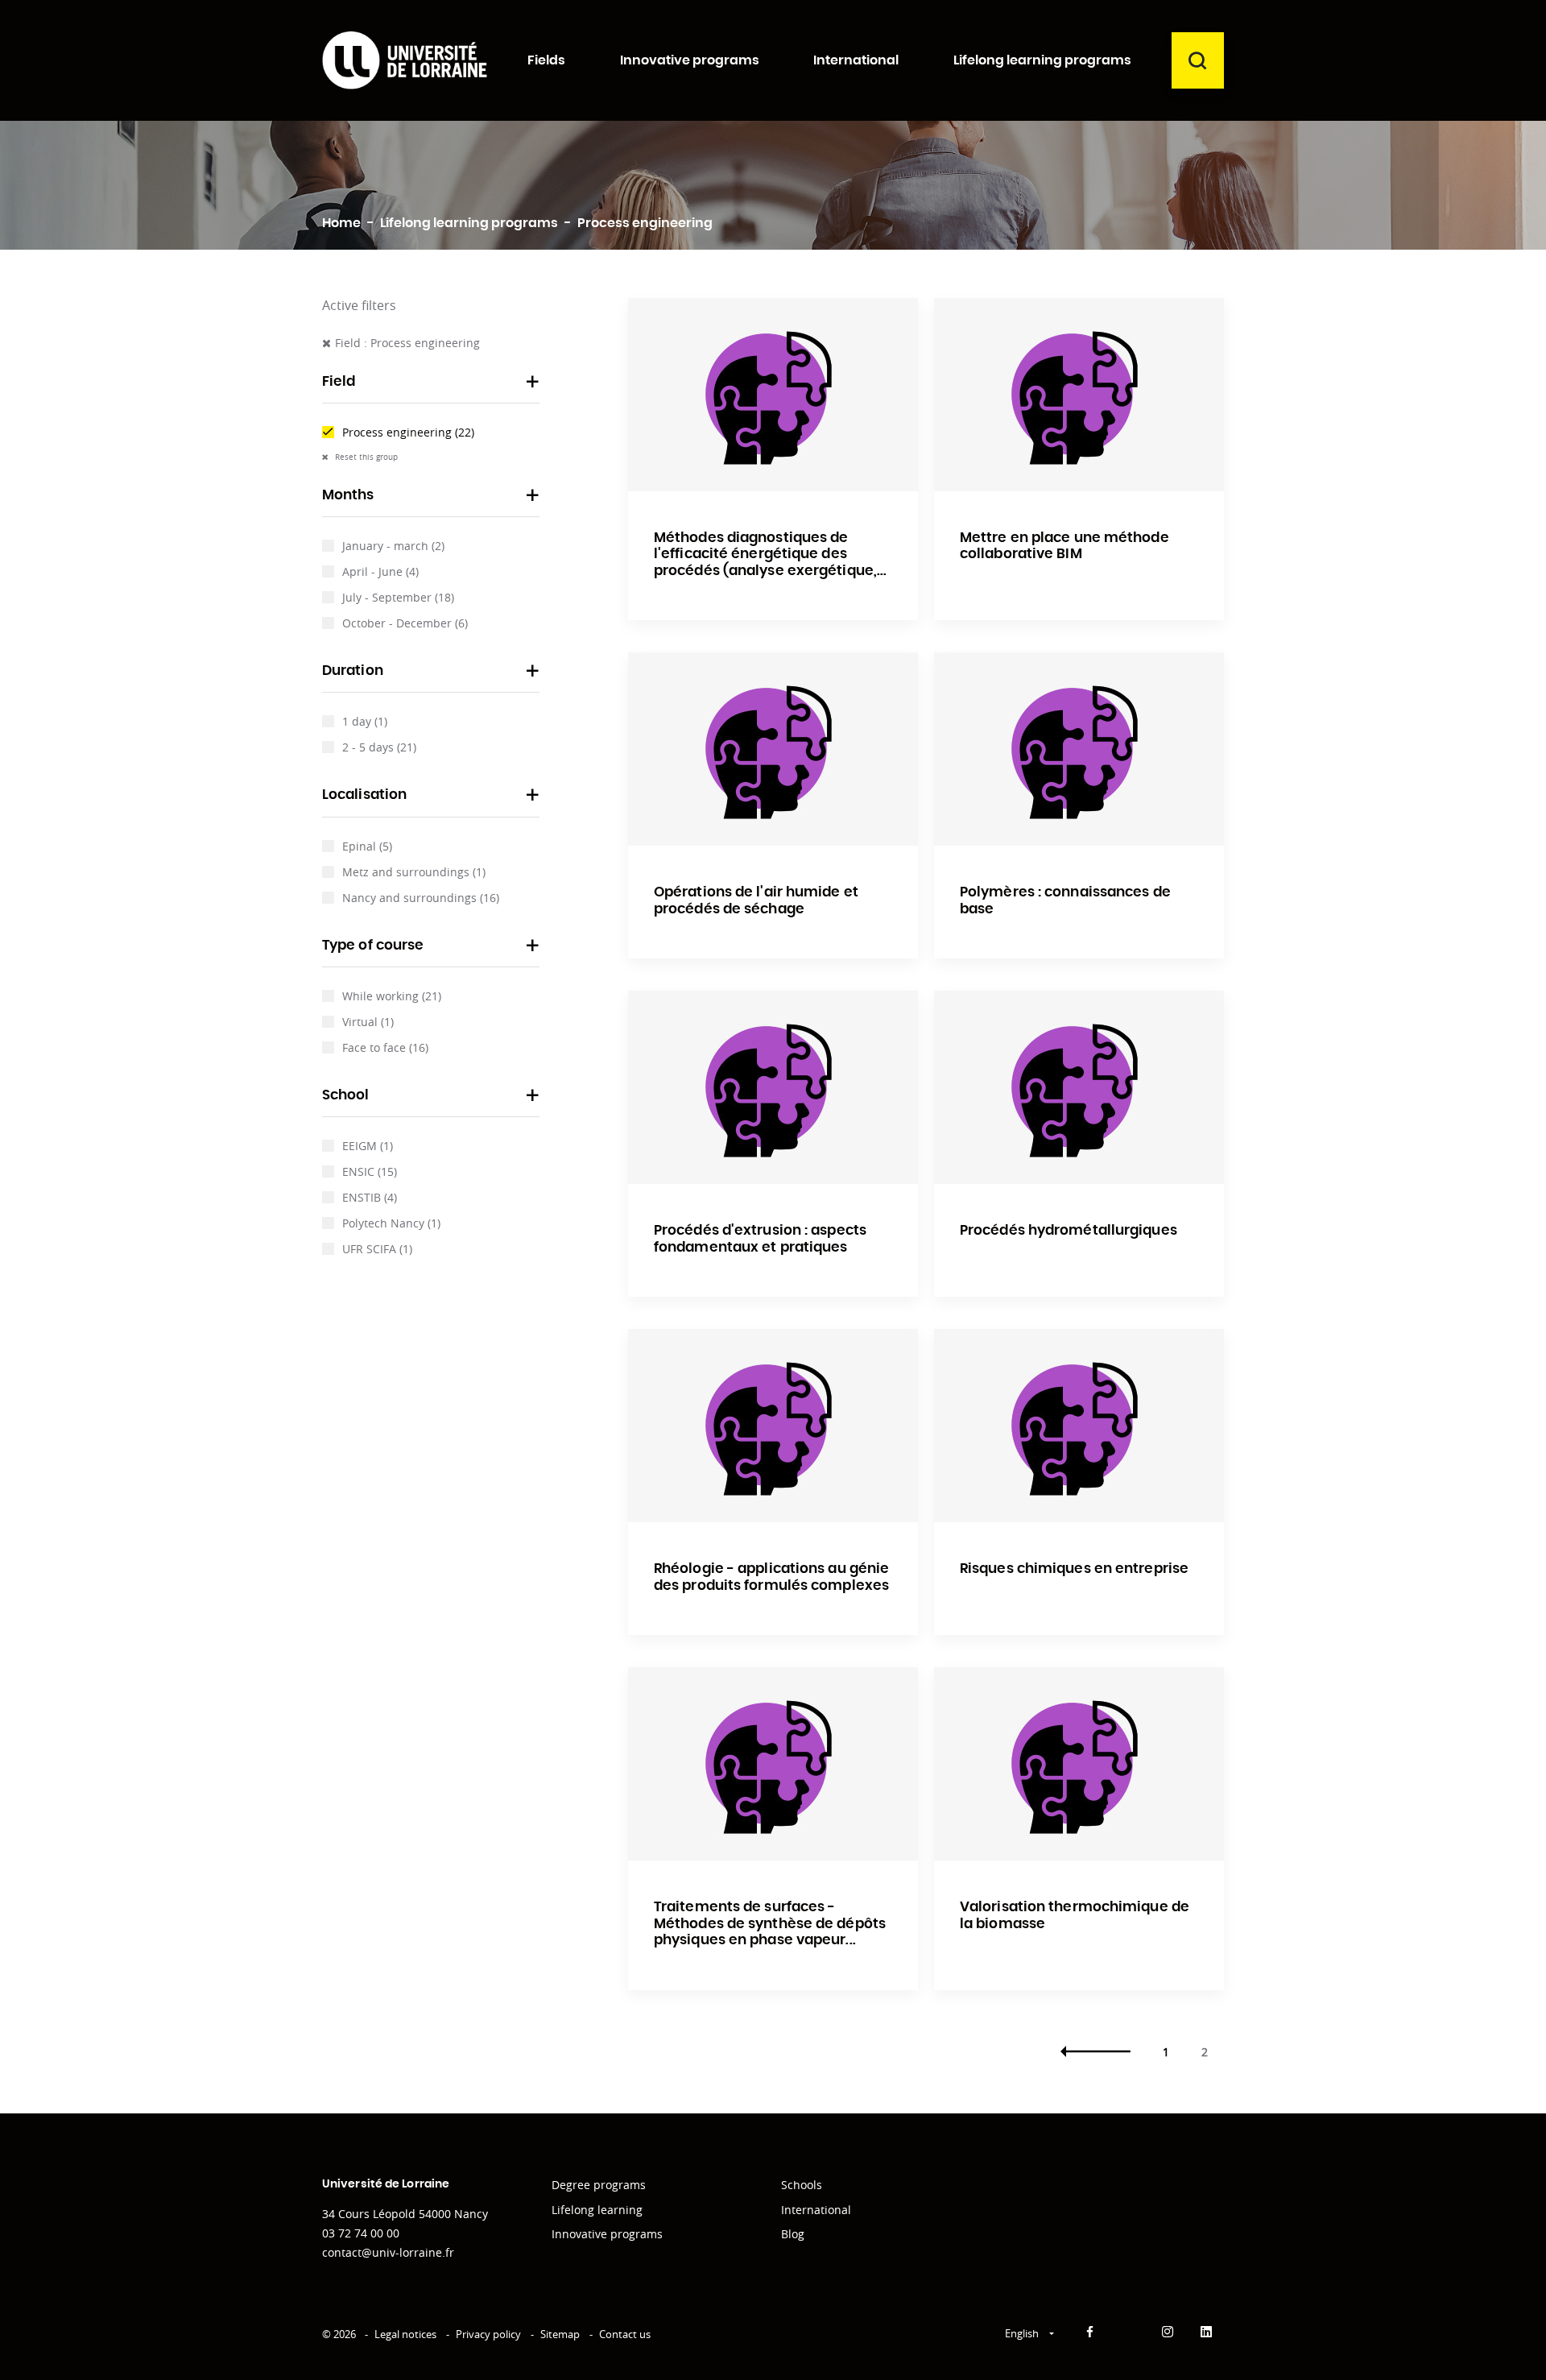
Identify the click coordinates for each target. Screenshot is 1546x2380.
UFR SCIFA (377, 1249)
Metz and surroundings (414, 872)
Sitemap (560, 2334)
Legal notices (405, 2334)
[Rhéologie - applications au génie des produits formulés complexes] (773, 1426)
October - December (405, 623)
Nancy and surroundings (421, 898)
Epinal (367, 846)
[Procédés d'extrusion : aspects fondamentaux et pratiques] (773, 1087)
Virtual (368, 1022)
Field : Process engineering (407, 343)
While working (392, 996)
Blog (793, 2234)
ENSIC (370, 1171)
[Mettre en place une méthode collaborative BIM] (1079, 395)
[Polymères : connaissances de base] (1079, 749)
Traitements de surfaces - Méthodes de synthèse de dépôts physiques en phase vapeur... (770, 1923)
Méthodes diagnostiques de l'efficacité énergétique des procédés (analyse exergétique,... (770, 554)
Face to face (385, 1047)
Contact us (625, 2334)
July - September (398, 597)
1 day (365, 721)
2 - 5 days (379, 747)
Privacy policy (488, 2334)
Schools (802, 2185)
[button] (431, 387)
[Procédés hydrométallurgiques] (1079, 1087)
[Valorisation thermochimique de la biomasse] (1079, 1764)
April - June (380, 571)
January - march (393, 546)
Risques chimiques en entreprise (1074, 1569)
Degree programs (599, 2185)
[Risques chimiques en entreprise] (1079, 1426)
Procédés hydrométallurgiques (1069, 1230)
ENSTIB (370, 1197)
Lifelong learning (597, 2210)
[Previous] (1095, 2052)
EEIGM (368, 1146)
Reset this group (365, 457)
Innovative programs (607, 2234)
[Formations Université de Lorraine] (405, 60)
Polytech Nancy (391, 1223)
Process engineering (408, 432)
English (1023, 2333)
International (816, 2210)
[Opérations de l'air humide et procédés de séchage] (773, 749)
